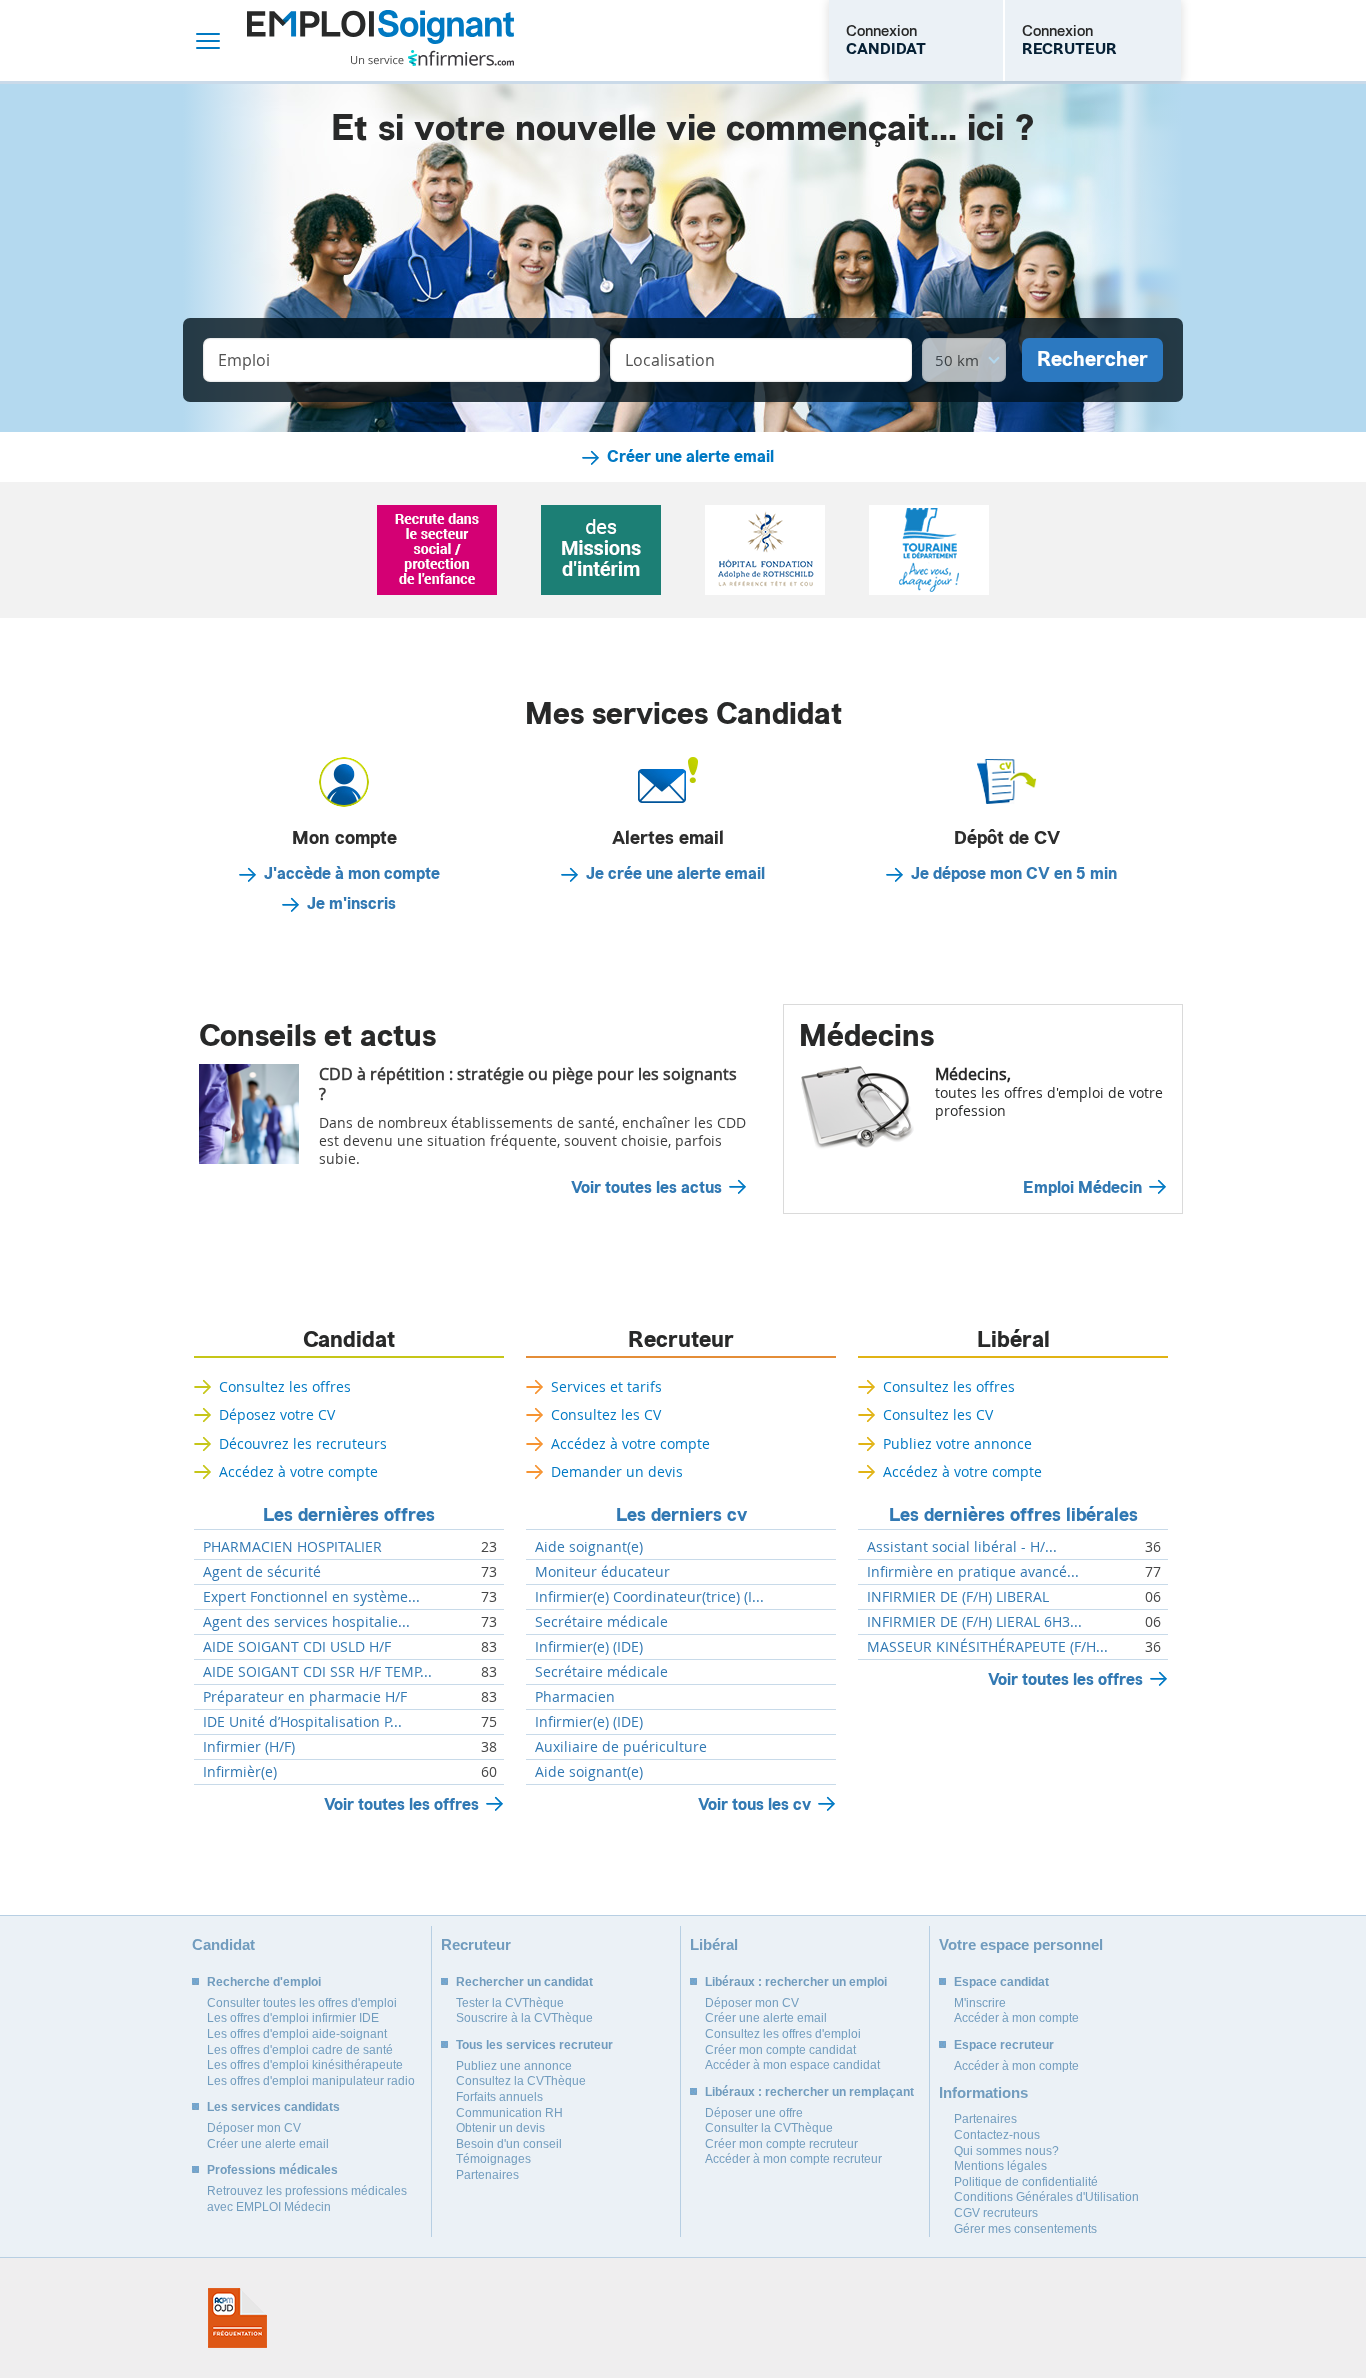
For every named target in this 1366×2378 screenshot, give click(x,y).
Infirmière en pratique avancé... (973, 1572)
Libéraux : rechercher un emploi (796, 1982)
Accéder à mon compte (1016, 2018)
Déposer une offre (754, 2113)
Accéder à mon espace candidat (792, 2065)
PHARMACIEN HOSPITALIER (292, 1547)
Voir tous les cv (754, 1804)
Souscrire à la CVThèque (524, 2018)
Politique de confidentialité (1026, 2182)
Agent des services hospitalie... (306, 1622)
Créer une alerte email (690, 457)
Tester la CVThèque (510, 2003)
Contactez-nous (997, 2135)
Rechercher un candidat (524, 1982)
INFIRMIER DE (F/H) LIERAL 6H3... (974, 1622)
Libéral (1013, 1340)
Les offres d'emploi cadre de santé (300, 2050)
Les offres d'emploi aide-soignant (297, 2034)
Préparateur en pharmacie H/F (305, 1697)
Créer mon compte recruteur (781, 2144)
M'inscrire (980, 2003)
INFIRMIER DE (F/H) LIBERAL (958, 1597)
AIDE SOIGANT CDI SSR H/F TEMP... (317, 1672)
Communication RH (509, 2113)
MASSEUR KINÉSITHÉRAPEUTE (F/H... (987, 1647)
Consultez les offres (285, 1386)
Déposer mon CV (254, 2128)
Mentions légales (1000, 2166)
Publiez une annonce (514, 2066)
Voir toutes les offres (401, 1804)
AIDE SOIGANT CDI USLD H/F (297, 1647)
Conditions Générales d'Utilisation (1046, 2197)
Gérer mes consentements (1025, 2229)
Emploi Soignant (380, 40)
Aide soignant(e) (589, 1547)
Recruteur (681, 1340)
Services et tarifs (606, 1386)
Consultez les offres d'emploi (783, 2034)
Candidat (349, 1340)
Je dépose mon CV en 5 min (1014, 874)
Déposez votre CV (277, 1414)
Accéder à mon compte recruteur (793, 2159)
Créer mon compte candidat (780, 2050)
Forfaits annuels (499, 2097)
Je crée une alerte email (675, 874)
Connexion (886, 40)
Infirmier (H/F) (249, 1747)
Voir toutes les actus (646, 1188)
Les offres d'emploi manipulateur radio (311, 2081)
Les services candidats (273, 2107)
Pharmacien (575, 1697)
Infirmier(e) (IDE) (589, 1647)
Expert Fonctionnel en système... (311, 1597)
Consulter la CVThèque (769, 2128)
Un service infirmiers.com (432, 58)
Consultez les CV (606, 1414)
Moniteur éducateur (602, 1572)
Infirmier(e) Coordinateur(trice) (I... (649, 1597)
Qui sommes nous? (1006, 2151)
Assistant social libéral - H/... (962, 1547)
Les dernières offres (349, 1515)
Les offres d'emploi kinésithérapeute (305, 2065)
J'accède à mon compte (352, 874)
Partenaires (487, 2175)
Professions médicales (272, 2170)
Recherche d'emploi (264, 1982)
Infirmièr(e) (240, 1772)
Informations (983, 2092)
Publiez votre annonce (957, 1443)
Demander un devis (617, 1471)
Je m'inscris (351, 904)
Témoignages (493, 2159)
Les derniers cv (681, 1515)
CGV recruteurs (996, 2213)
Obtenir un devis (500, 2128)
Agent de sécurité (262, 1572)
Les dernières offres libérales (1013, 1515)
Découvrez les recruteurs (303, 1443)
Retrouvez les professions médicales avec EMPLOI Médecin (307, 2199)
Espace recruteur (1004, 2045)
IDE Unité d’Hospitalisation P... (302, 1722)
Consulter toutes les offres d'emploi (302, 2003)
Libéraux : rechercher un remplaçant (809, 2092)
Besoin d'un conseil (509, 2144)
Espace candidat (1001, 1982)
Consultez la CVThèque (521, 2081)
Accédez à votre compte (298, 1471)
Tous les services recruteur (534, 2045)
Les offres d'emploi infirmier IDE (293, 2018)
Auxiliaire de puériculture (621, 1747)
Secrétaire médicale (601, 1622)
